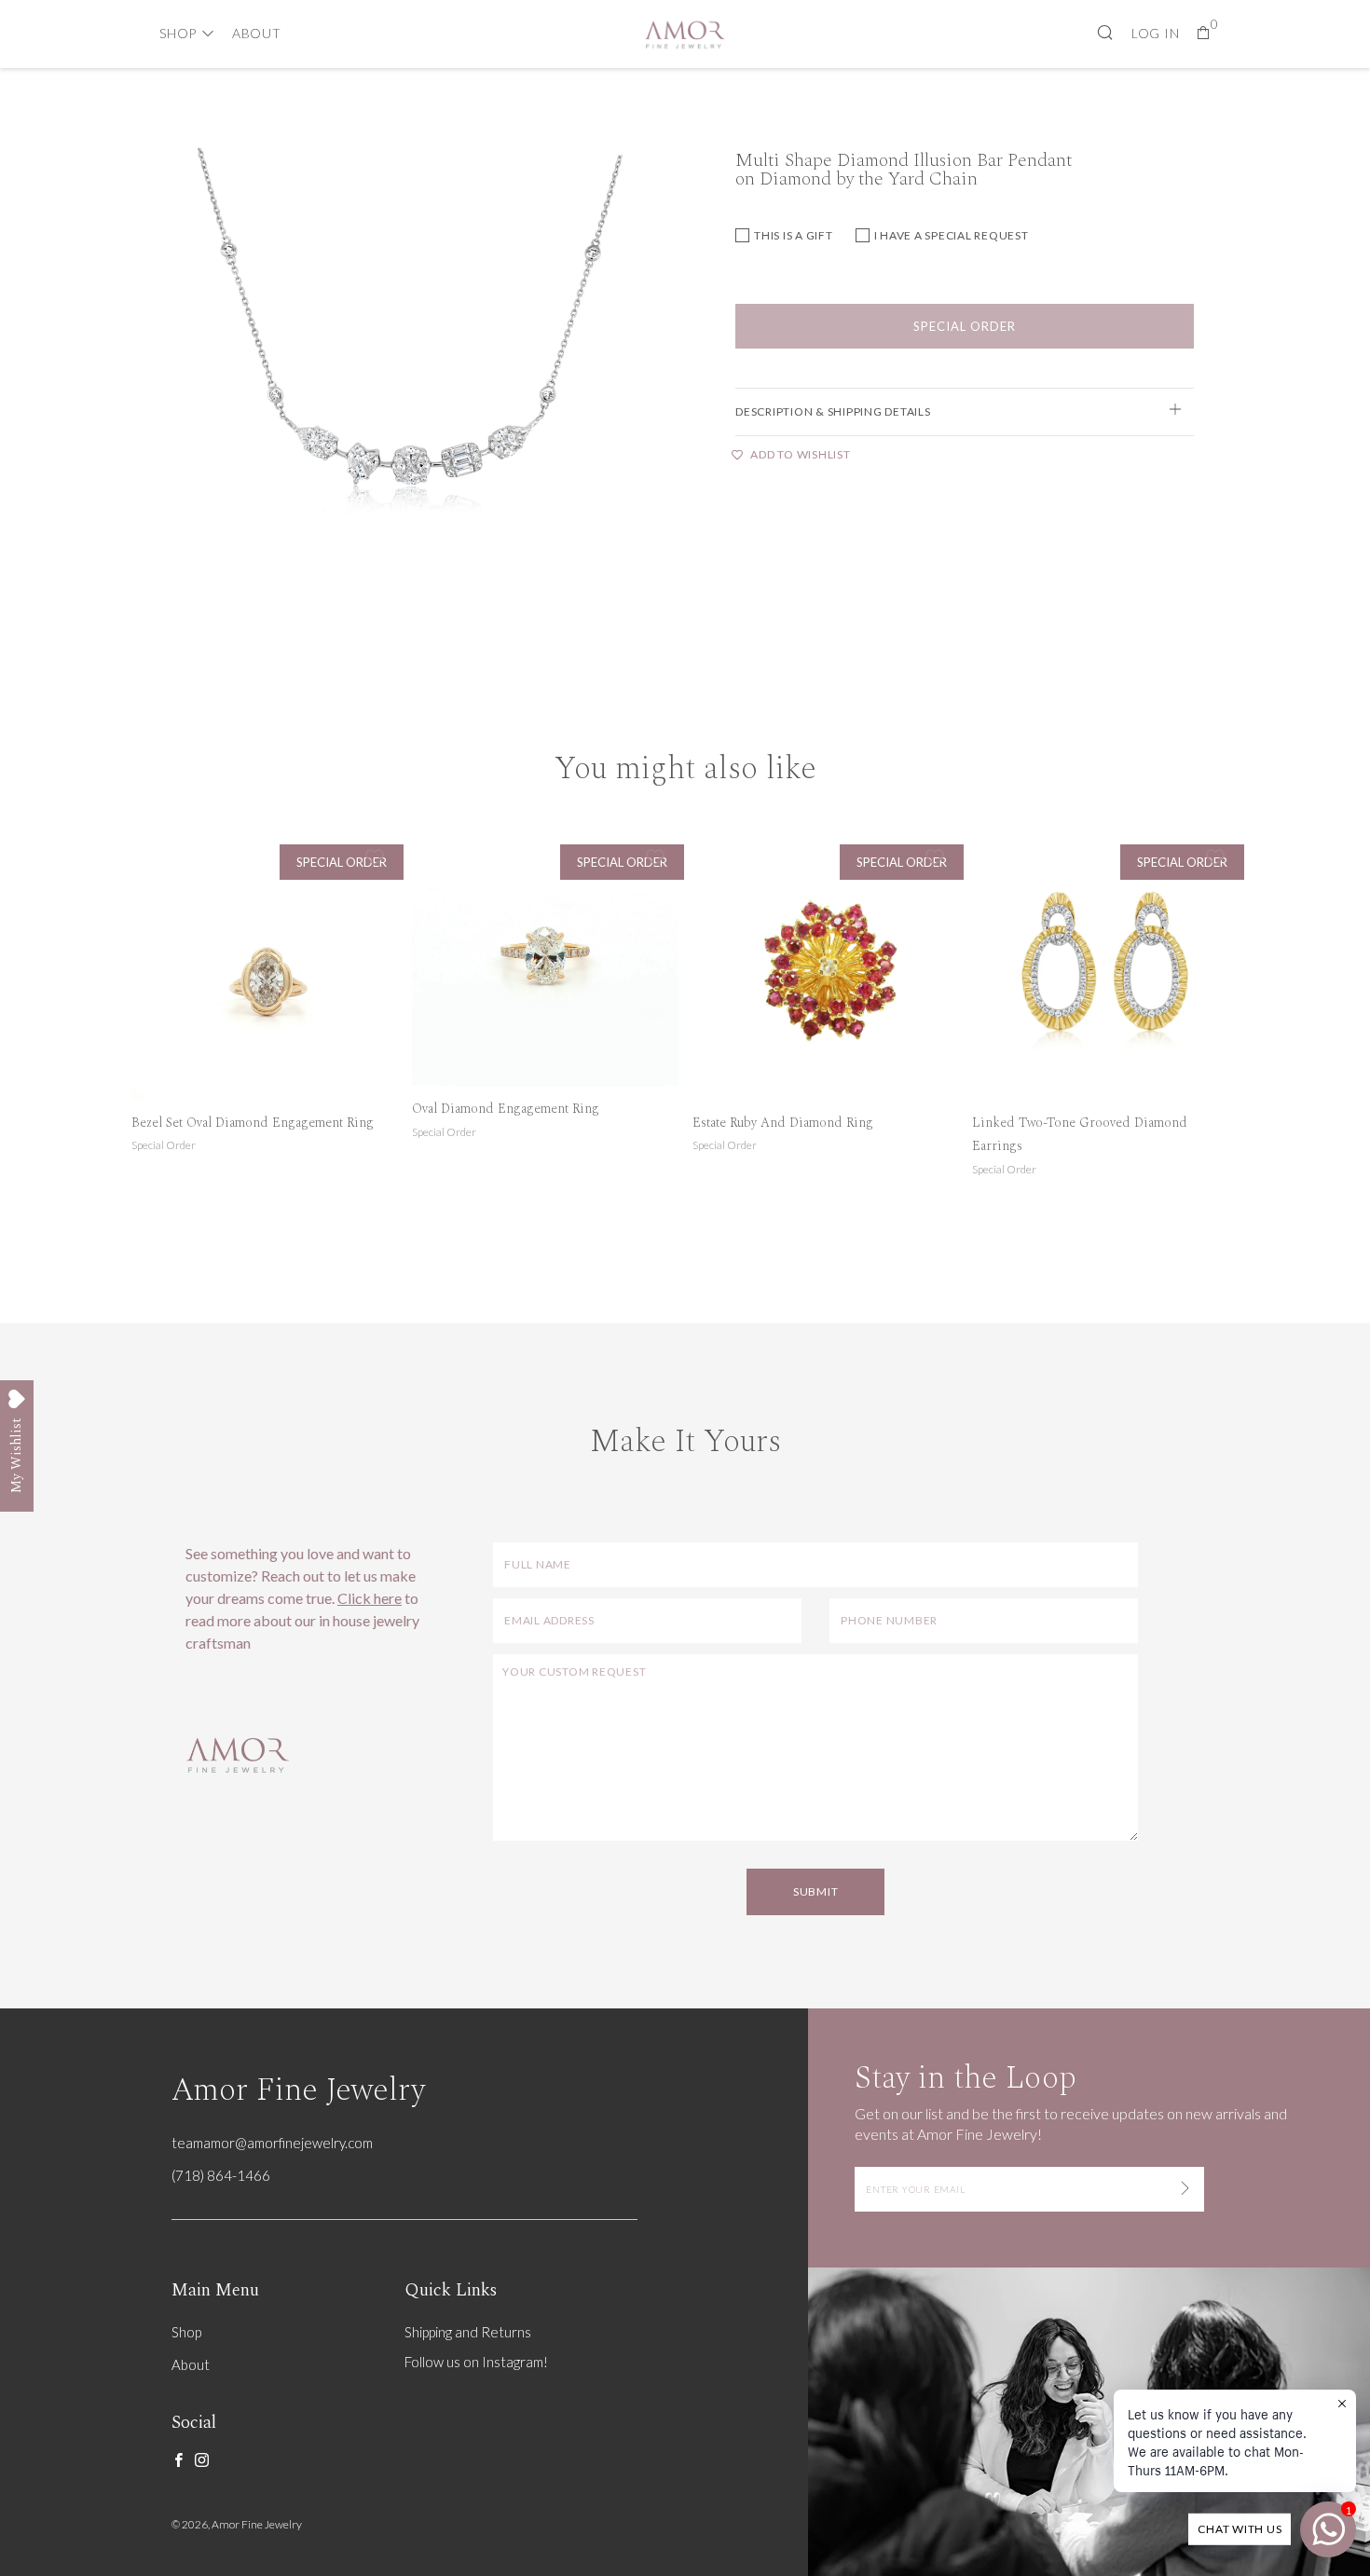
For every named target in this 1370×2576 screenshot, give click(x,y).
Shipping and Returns (468, 2332)
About (257, 33)
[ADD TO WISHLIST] (375, 856)
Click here (370, 1598)
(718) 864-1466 (221, 2175)
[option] (405, 397)
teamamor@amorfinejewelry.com (272, 2143)
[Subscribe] (1185, 2189)
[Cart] (1204, 33)
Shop (178, 33)
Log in (1156, 33)
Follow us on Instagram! (476, 2362)
